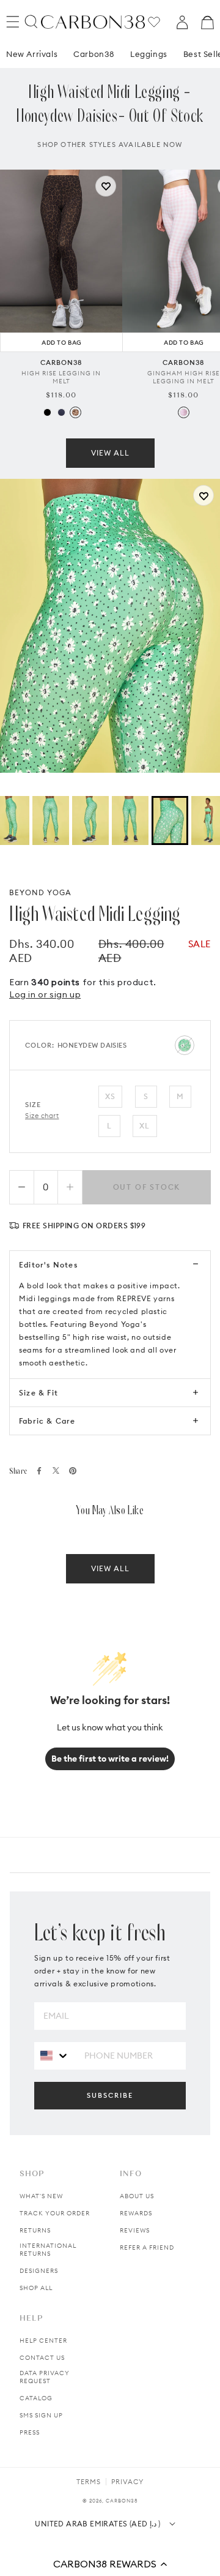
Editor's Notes (48, 1265)
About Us (137, 2196)
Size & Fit (38, 1393)
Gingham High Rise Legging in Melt (184, 377)
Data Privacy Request (45, 2377)
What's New (41, 2196)
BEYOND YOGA (40, 892)
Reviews (135, 2230)
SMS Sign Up (41, 2415)
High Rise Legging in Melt (61, 377)
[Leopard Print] (75, 412)
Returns (35, 2230)
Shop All (36, 2288)
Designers (39, 2271)
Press (30, 2432)
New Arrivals (32, 54)
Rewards (136, 2213)
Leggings (149, 54)
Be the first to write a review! (110, 1759)
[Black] (47, 412)
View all (110, 453)
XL (145, 1126)
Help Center (43, 2341)
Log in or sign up (45, 994)
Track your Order (55, 2213)
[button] (110, 2564)
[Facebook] (39, 1471)
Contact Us (42, 2358)
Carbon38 (94, 54)
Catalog (36, 2398)
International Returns (48, 2250)
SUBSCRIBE (110, 2095)
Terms (89, 2482)
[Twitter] (56, 1470)
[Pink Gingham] (184, 412)
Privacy (127, 2482)
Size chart (42, 1116)
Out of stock (147, 1187)
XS (110, 1096)
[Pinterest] (73, 1471)
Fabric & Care (47, 1421)
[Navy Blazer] (61, 412)
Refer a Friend (147, 2247)
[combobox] (55, 2055)
